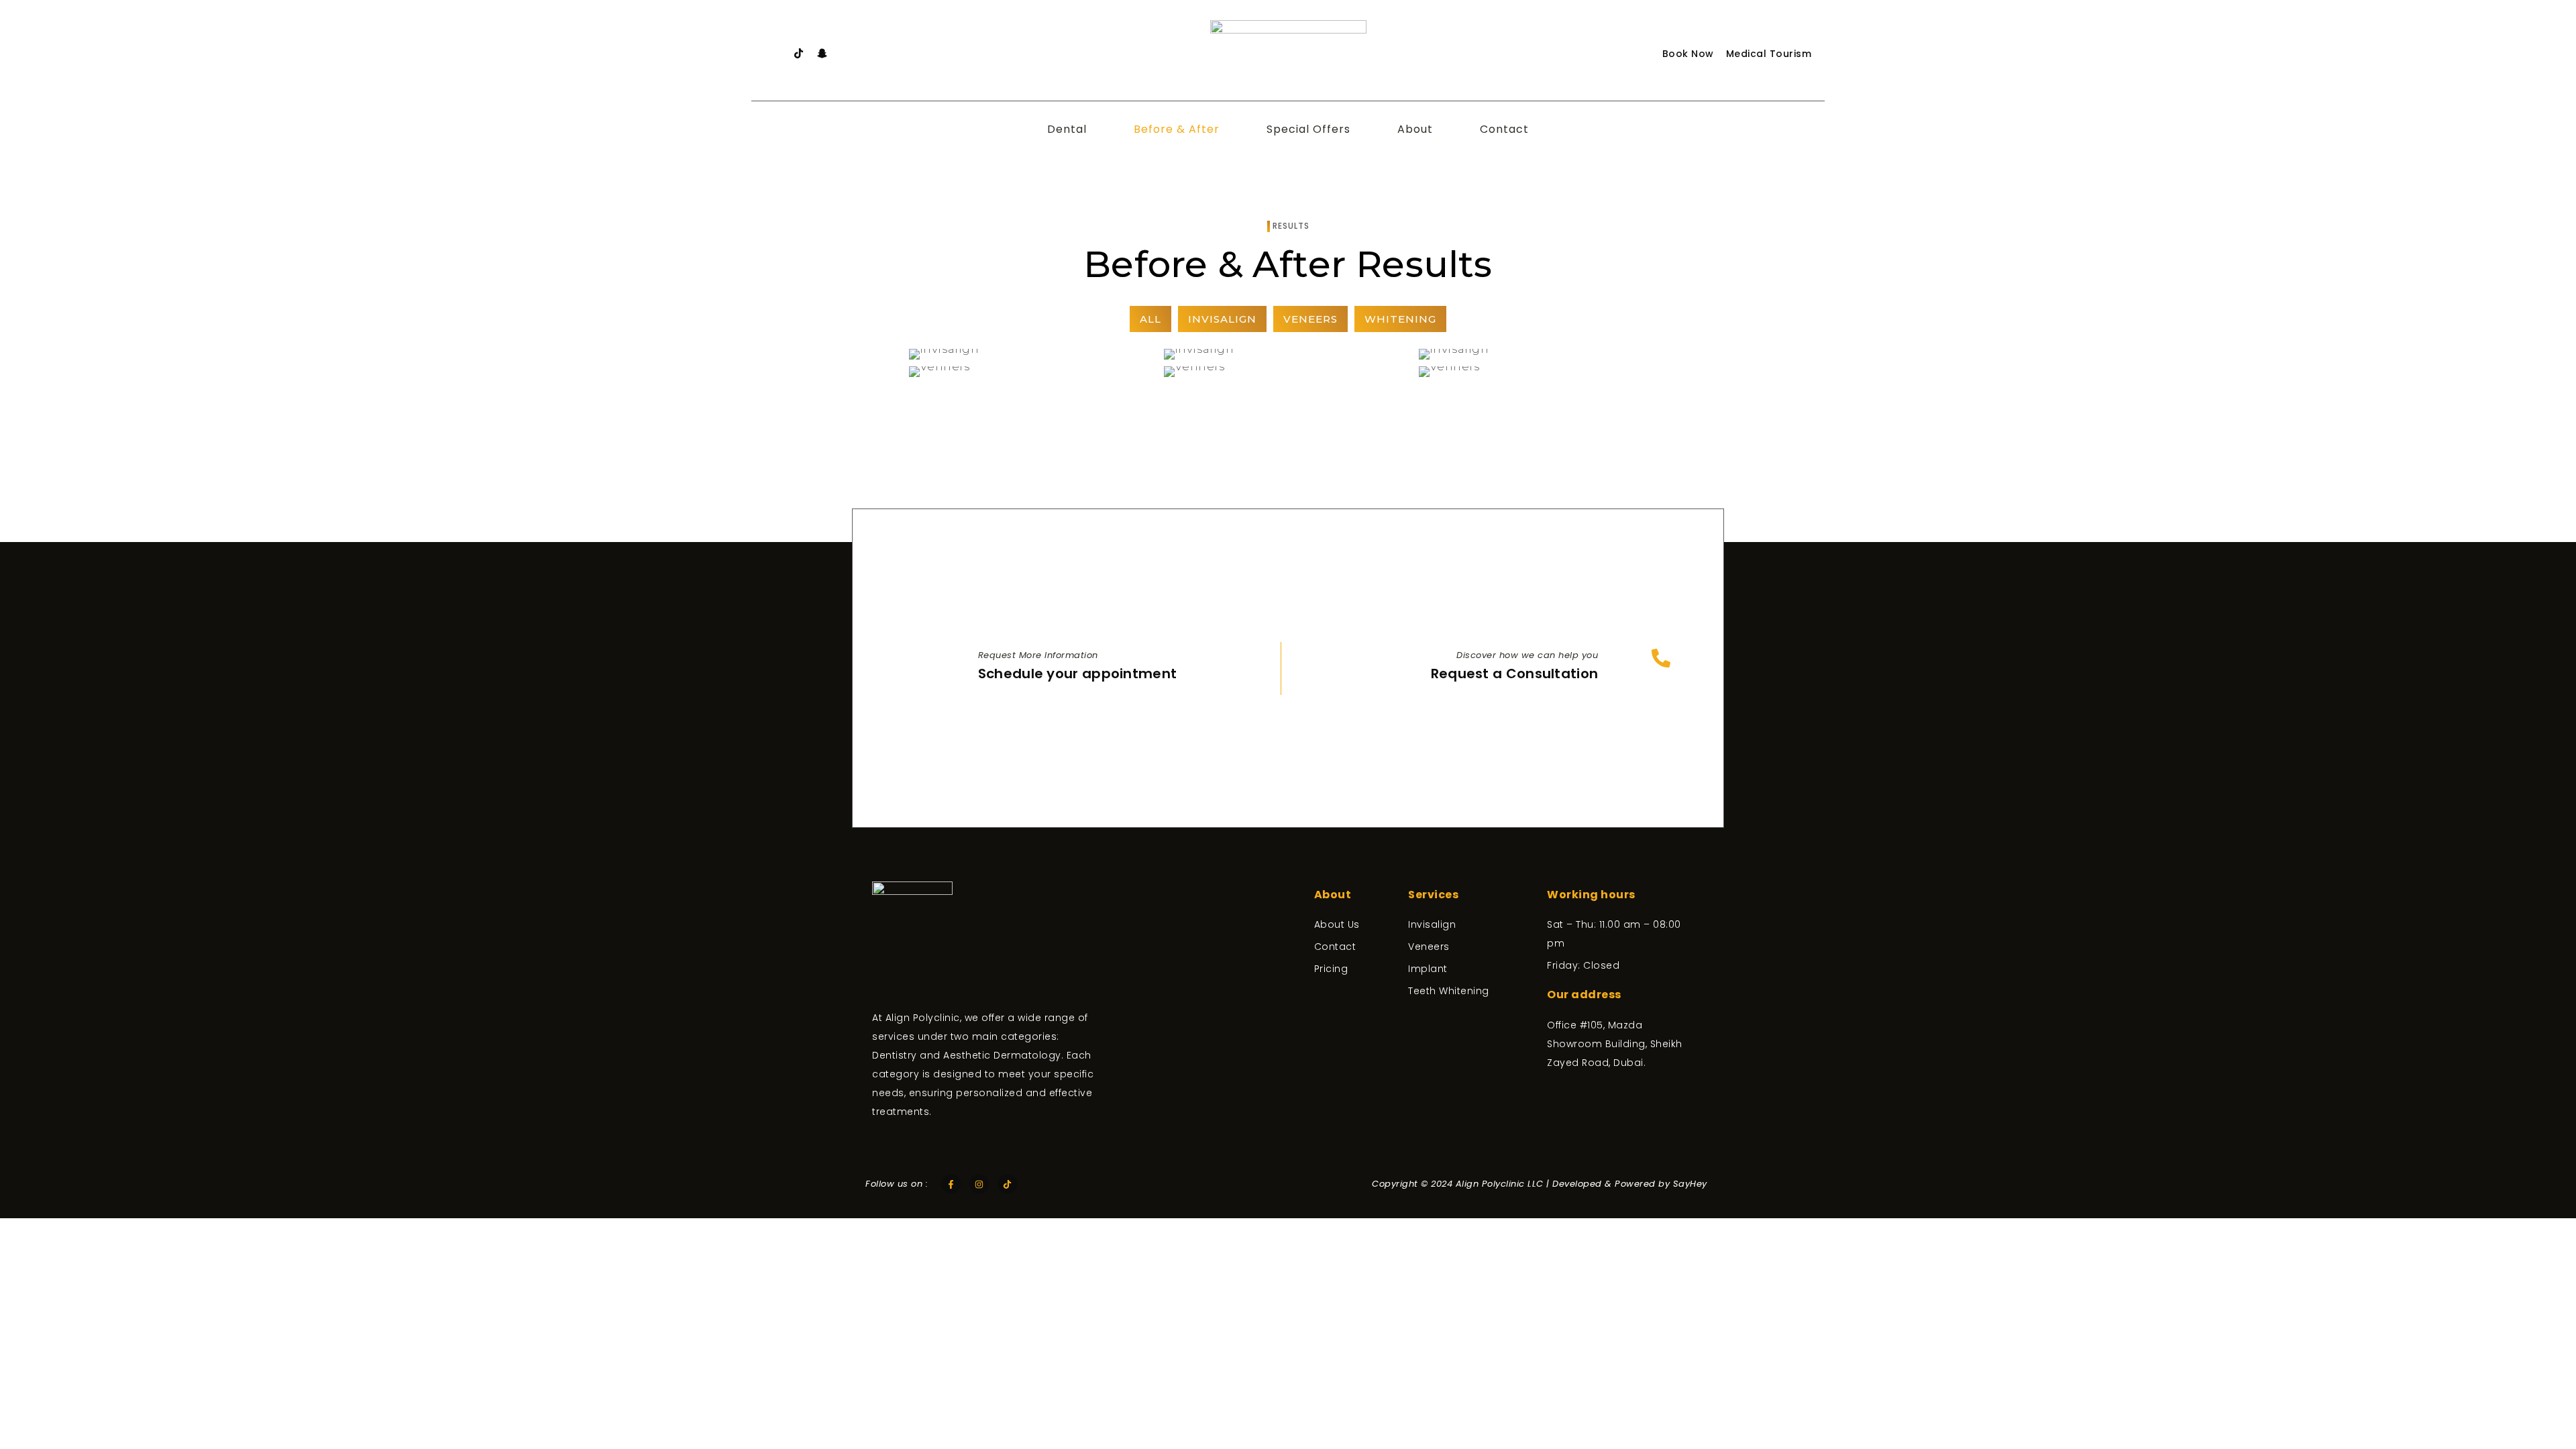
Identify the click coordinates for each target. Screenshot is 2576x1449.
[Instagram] (979, 1184)
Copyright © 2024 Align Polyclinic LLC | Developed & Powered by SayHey (1540, 1184)
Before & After (1177, 129)
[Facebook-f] (951, 1184)
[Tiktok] (798, 54)
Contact (1504, 129)
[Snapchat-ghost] (822, 54)
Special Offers (1308, 129)
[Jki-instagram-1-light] (775, 54)
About (1415, 129)
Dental (1067, 129)
